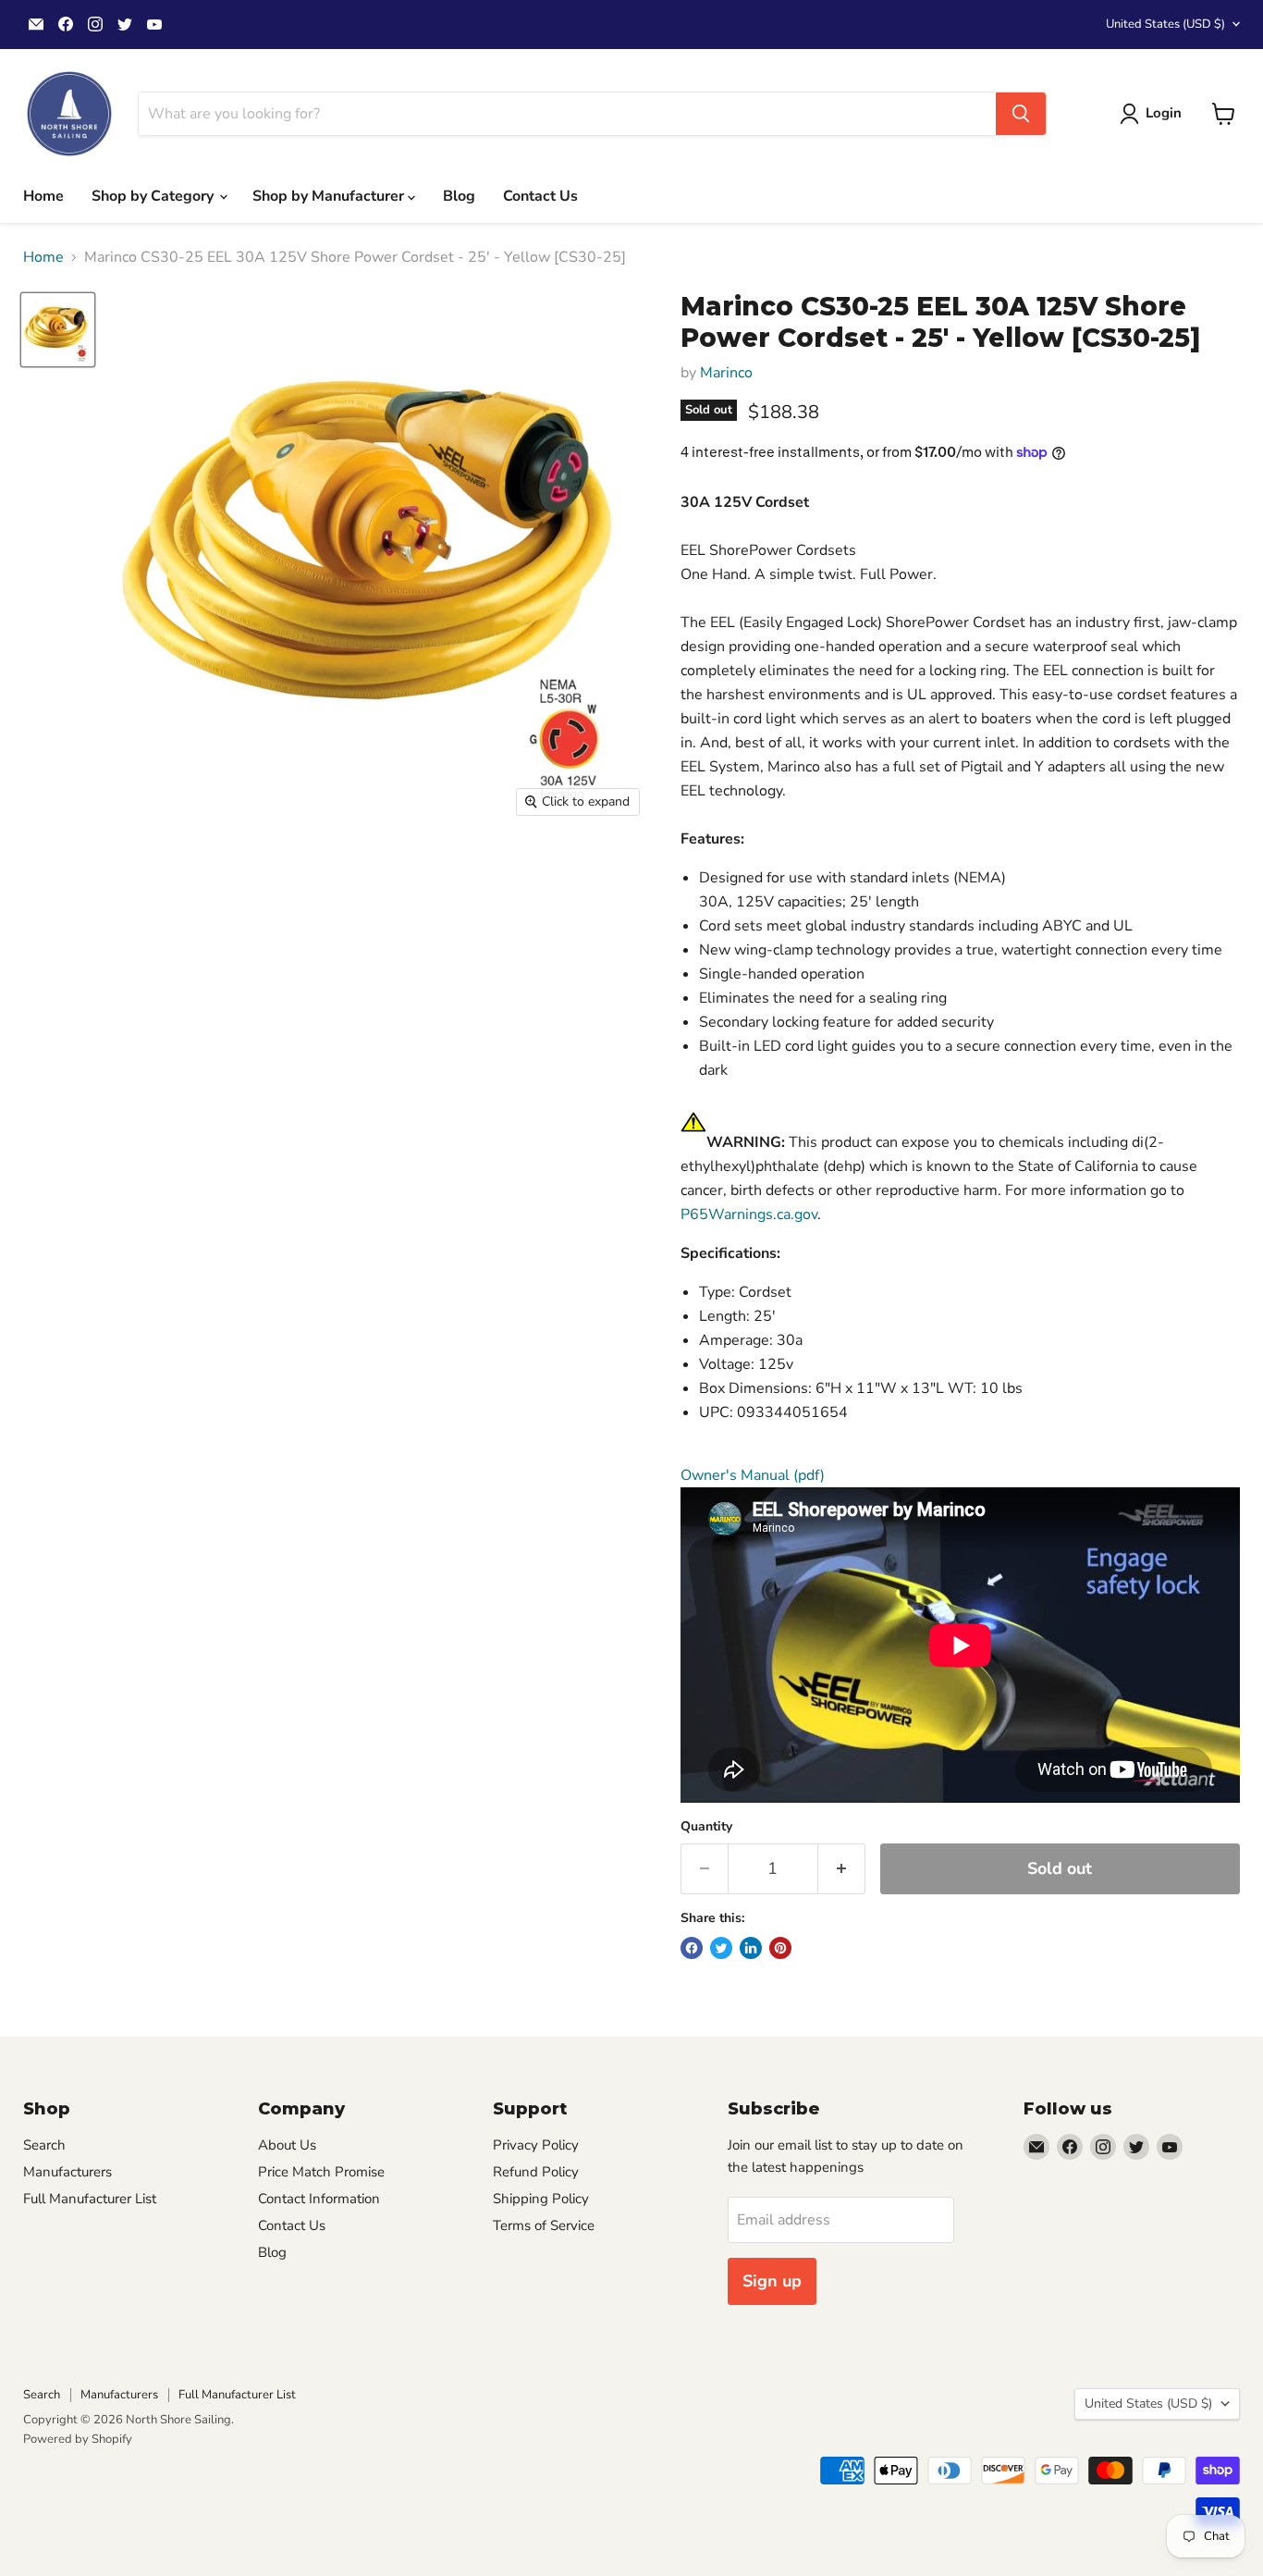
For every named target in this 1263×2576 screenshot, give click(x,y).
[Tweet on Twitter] (721, 1948)
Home (43, 196)
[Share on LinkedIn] (751, 1948)
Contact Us (540, 196)
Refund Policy (536, 2172)
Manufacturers (67, 2172)
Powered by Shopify (78, 2439)
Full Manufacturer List (90, 2199)
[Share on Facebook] (692, 1948)
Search (44, 2145)
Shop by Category (154, 196)
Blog (459, 196)
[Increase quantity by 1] (842, 1869)
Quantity (706, 1827)
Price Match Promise (321, 2172)
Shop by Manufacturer (330, 196)
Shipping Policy (541, 2199)
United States (1165, 24)
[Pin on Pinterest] (780, 1948)
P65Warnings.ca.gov (749, 1214)
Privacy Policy (536, 2145)
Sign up (772, 2281)
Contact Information (319, 2199)
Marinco (726, 373)
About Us (287, 2145)
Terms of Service (544, 2225)
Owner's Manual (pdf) (753, 1475)
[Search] (1021, 114)
